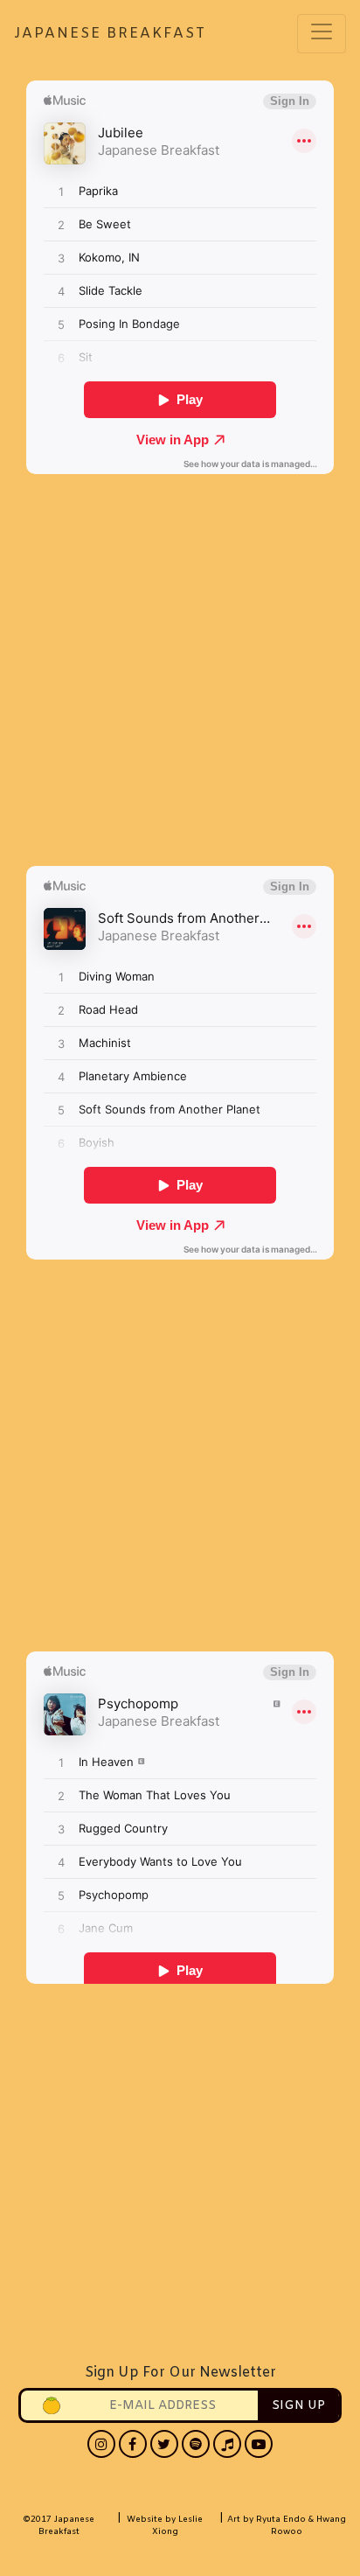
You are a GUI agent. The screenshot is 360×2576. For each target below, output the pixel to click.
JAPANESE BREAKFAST (64, 34)
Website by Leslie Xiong (165, 2526)
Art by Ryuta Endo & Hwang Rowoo (287, 2526)
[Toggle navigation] (322, 34)
